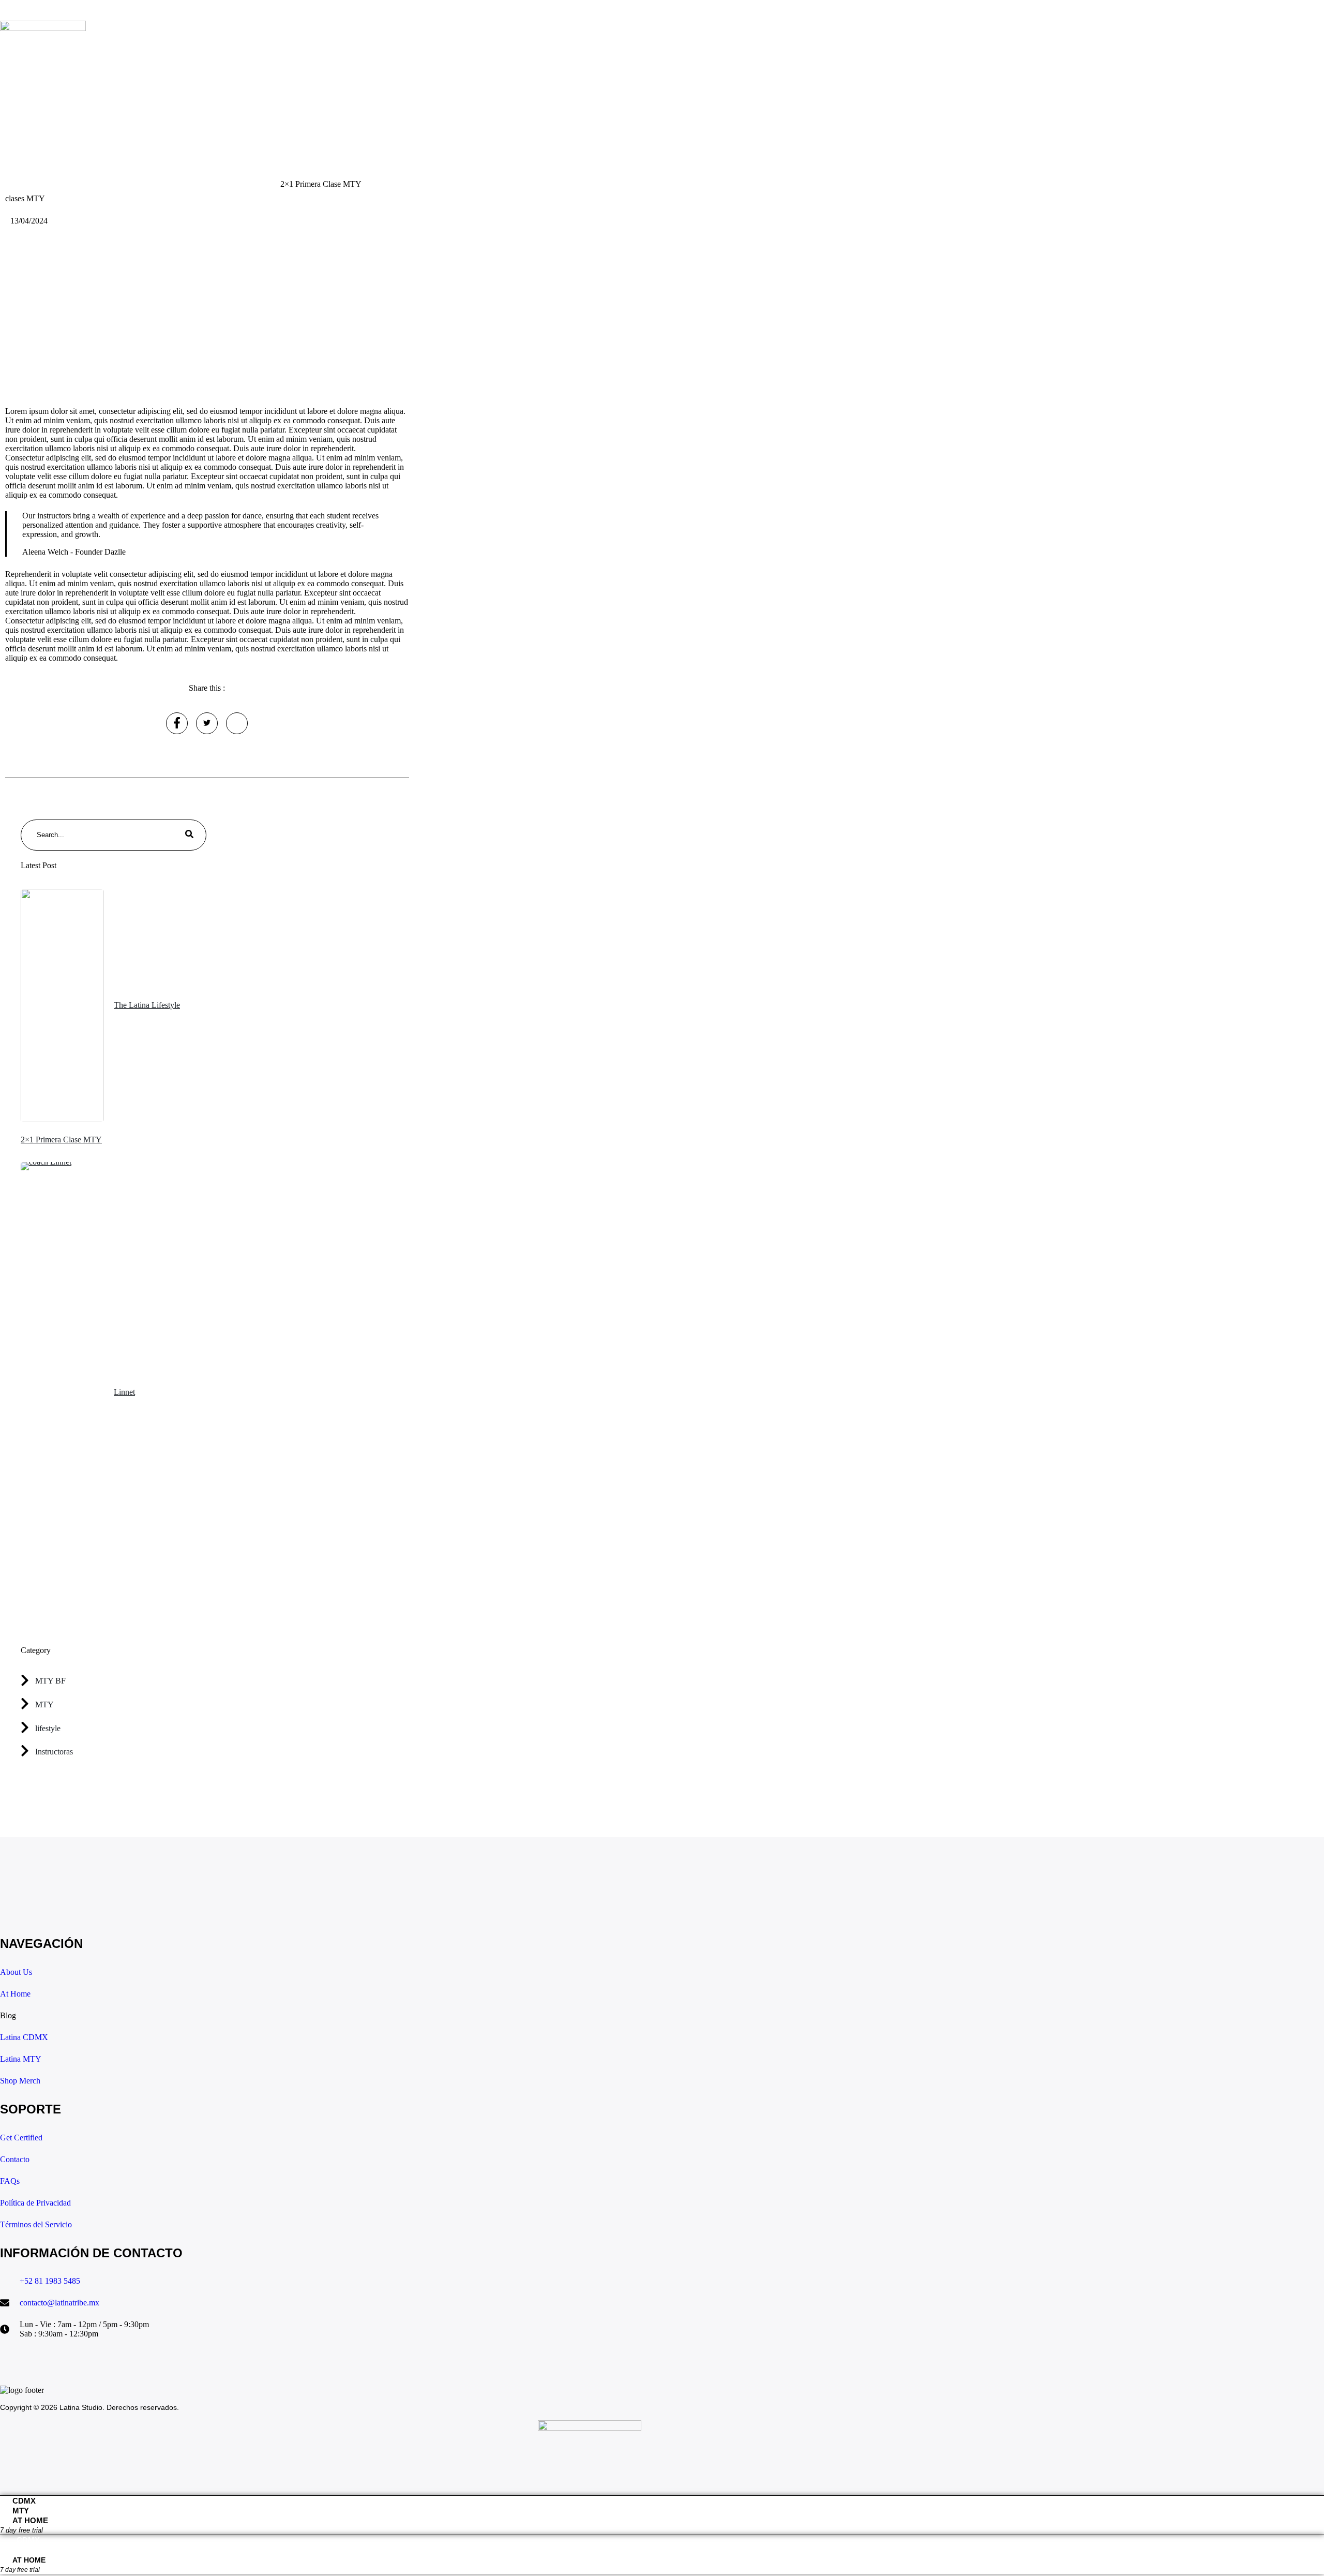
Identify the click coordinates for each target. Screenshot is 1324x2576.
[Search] (189, 835)
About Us (93, 70)
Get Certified (402, 70)
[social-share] (177, 723)
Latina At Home (254, 70)
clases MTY (25, 198)
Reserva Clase (169, 70)
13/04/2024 (29, 221)
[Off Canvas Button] (47, 90)
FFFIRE (331, 70)
